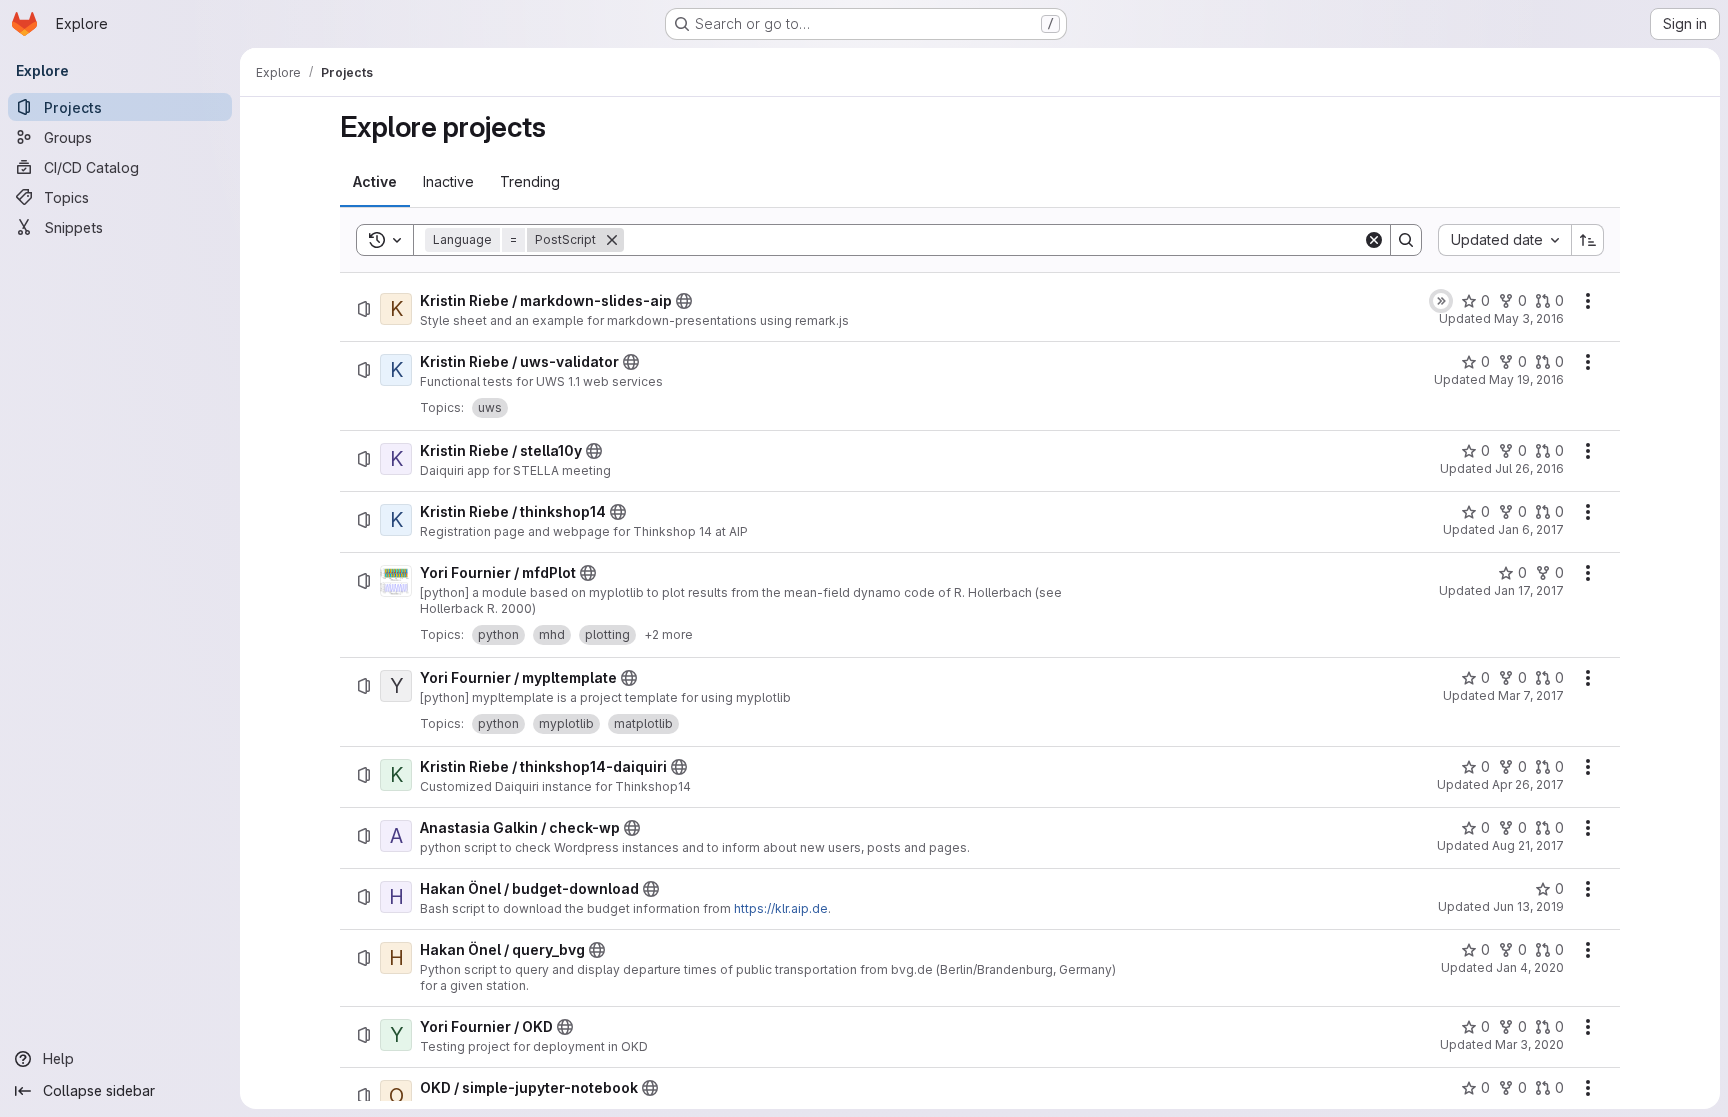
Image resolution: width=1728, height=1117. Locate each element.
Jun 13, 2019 (1528, 906)
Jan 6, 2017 (1531, 529)
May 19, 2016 (1526, 379)
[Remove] (612, 240)
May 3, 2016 (1529, 318)
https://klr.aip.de (781, 908)
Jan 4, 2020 (1530, 967)
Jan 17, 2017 (1529, 590)
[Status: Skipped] (1441, 301)
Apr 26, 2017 (1528, 784)
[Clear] (1374, 240)
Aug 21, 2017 (1528, 845)
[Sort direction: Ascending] (1588, 240)
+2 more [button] (668, 634)
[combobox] (1504, 240)
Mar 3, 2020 (1529, 1044)
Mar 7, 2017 (1531, 695)
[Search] (1406, 240)
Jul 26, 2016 (1529, 468)
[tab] (375, 182)
